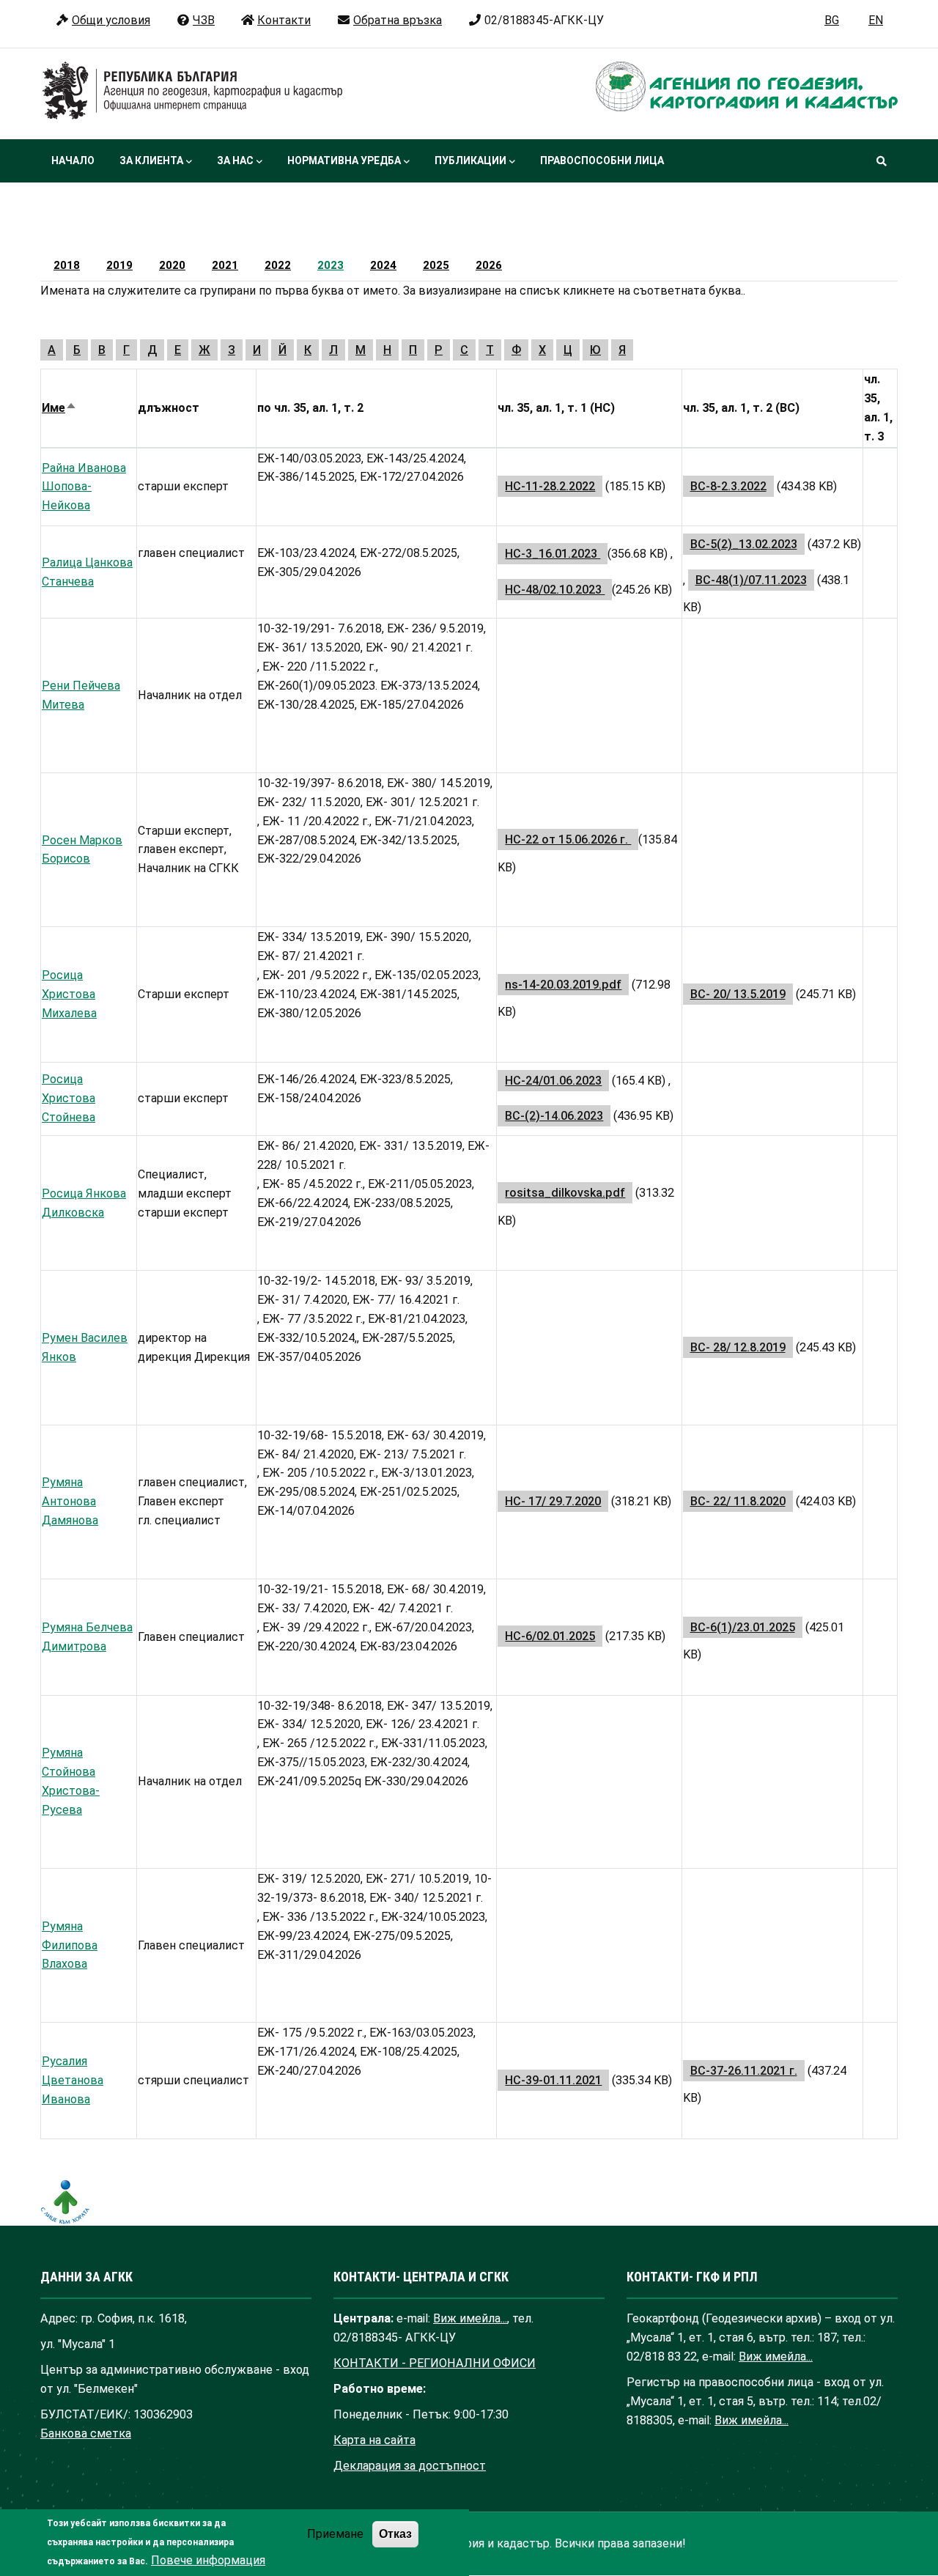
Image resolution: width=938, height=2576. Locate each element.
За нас (235, 160)
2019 (119, 265)
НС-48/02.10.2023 (555, 590)
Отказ (395, 2534)
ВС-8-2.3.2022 (728, 486)
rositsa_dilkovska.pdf (565, 1193)
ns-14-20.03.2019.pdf (563, 985)
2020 (172, 265)
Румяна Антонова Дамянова (70, 1501)
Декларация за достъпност (410, 2466)
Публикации (470, 160)
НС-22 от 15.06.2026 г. (568, 839)
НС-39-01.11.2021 (553, 2080)
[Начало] (193, 91)
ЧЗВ (204, 20)
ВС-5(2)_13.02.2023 (744, 544)
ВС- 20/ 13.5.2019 (738, 994)
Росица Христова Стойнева (69, 1098)
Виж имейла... (470, 2318)
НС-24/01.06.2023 (553, 1081)
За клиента (151, 160)
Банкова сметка (86, 2433)
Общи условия (111, 20)
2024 (383, 265)
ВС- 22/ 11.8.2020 (738, 1501)
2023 (330, 265)
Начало (73, 160)
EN (876, 20)
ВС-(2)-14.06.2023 (554, 1116)
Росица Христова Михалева (69, 994)
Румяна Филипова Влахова (70, 1945)
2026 (489, 265)
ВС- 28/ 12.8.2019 (738, 1347)
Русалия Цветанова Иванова (73, 2080)
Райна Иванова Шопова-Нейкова (84, 487)
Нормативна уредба (344, 160)
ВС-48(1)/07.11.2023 (751, 580)
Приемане (335, 2535)
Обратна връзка (398, 20)
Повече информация (208, 2560)
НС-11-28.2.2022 (550, 486)
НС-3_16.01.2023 (553, 554)
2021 (225, 265)
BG (832, 20)
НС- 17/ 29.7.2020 (553, 1501)
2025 (436, 265)
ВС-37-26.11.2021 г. (744, 2071)
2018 (67, 265)
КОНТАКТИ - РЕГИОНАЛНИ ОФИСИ (435, 2363)
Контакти (284, 20)
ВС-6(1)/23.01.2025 (743, 1627)
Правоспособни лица (602, 160)
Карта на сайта (374, 2440)
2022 (278, 265)
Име (59, 408)
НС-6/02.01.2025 (550, 1636)
